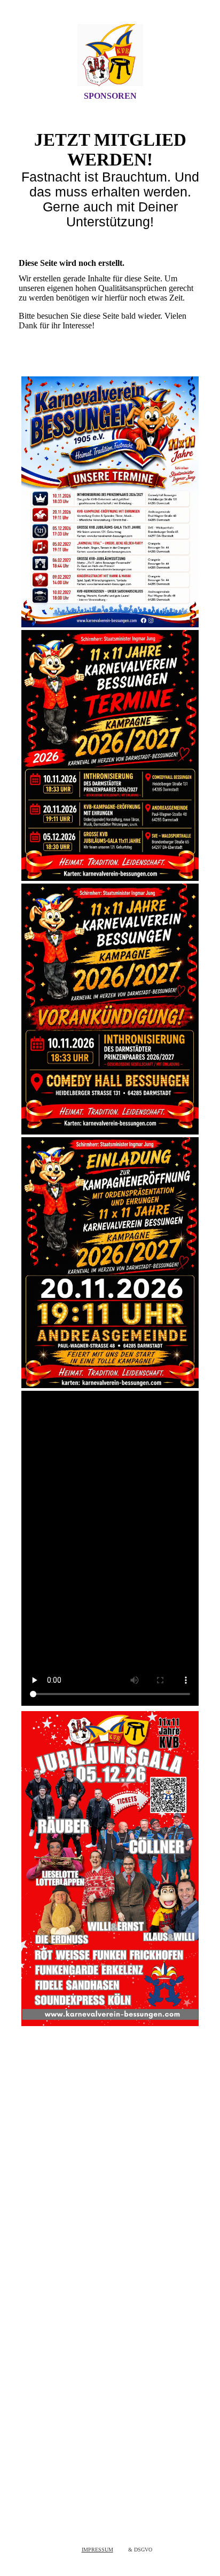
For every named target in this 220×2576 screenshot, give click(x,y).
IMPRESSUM (97, 2550)
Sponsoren (110, 96)
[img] (110, 55)
